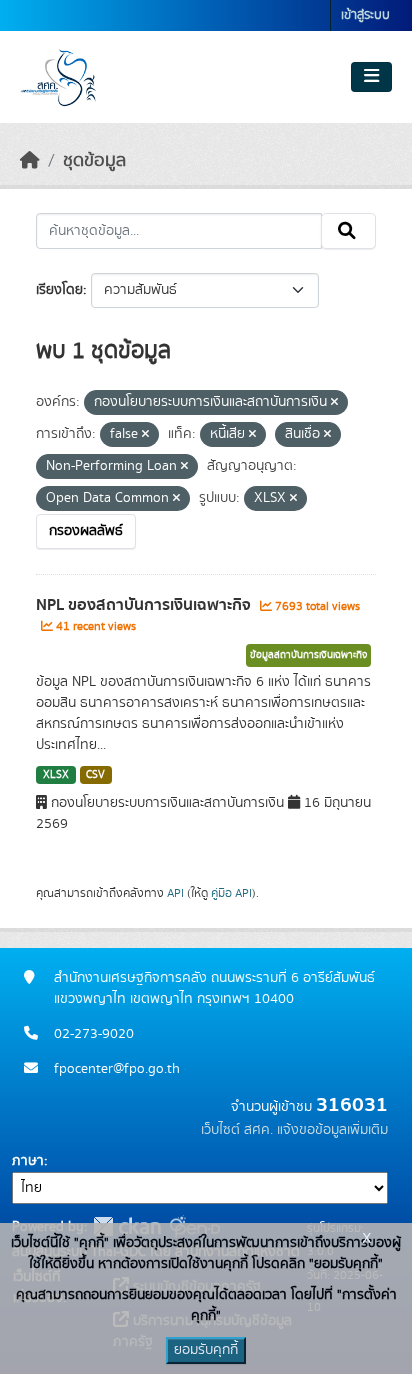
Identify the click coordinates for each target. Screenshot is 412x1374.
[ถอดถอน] (334, 403)
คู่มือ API (231, 893)
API (175, 893)
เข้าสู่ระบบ (365, 15)
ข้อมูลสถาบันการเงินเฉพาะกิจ (308, 655)
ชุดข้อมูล (94, 161)
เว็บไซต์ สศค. (237, 1130)
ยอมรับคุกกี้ (206, 1350)
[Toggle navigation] (371, 77)
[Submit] (348, 231)
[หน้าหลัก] (30, 161)
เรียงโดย (59, 290)
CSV (95, 775)
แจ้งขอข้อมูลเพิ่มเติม (332, 1130)
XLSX (56, 775)
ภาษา (28, 1161)
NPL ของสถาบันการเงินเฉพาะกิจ (145, 605)
